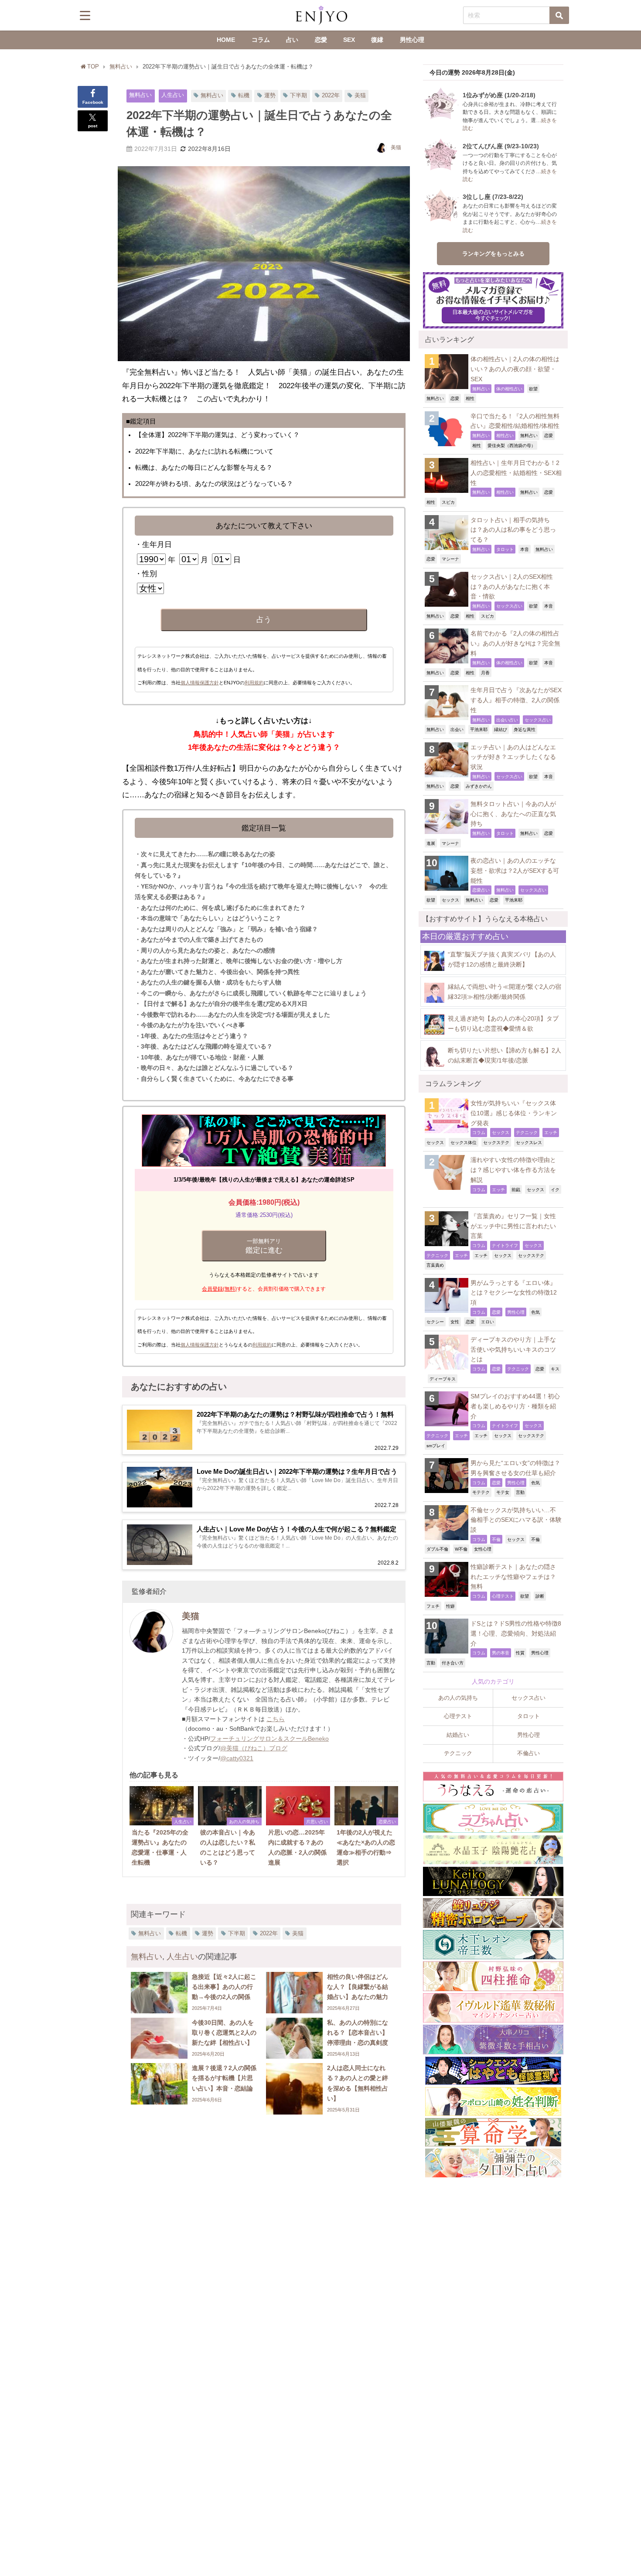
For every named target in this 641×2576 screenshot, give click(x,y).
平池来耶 (479, 729)
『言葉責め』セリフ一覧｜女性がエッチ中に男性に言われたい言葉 (513, 1226)
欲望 (533, 389)
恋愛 (321, 40)
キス (555, 1369)
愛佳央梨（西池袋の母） (511, 445)
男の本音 (501, 1653)
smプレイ (436, 1445)
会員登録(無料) (219, 1289)
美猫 (360, 95)
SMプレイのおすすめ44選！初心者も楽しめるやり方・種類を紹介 (515, 1406)
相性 (470, 398)
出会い (457, 729)
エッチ (551, 1132)
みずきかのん (479, 786)
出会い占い (507, 720)
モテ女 (503, 1492)
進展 (431, 843)
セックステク (496, 1142)
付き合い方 (453, 1663)
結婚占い (458, 1735)
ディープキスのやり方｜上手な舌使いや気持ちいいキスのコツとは (513, 1349)
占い (292, 40)
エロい (488, 1322)
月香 (485, 673)
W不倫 (461, 1549)
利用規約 (254, 683)
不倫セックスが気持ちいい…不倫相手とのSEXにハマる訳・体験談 (516, 1520)
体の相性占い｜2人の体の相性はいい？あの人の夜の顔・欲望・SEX (515, 369)
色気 (535, 1312)
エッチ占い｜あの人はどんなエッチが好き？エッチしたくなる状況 (513, 757)
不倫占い (528, 1753)
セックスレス (529, 1142)
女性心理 (483, 1549)
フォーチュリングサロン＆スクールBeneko (269, 1739)
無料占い (140, 95)
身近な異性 (525, 729)
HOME (226, 40)
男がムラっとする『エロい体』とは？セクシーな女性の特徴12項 (514, 1293)
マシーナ (450, 559)
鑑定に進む (264, 1246)
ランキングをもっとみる (493, 254)
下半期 (298, 95)
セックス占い (509, 606)
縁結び (501, 729)
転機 (244, 95)
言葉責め (435, 1265)
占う (264, 620)
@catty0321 (237, 1758)
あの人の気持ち (458, 1698)
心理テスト (503, 1596)
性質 (520, 1653)
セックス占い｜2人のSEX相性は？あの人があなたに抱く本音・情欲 (512, 586)
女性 (455, 1322)
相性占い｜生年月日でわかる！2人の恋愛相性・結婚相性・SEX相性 (516, 473)
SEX (349, 40)
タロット (505, 549)
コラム (261, 40)
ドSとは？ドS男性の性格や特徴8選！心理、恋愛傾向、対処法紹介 (516, 1633)
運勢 (270, 95)
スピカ (448, 502)
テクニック (527, 1132)
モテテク (481, 1492)
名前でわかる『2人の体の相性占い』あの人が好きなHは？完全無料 (515, 643)
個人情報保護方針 (200, 683)
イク (555, 1189)
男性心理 (412, 40)
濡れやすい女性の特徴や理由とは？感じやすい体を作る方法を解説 (513, 1170)
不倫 (496, 1539)
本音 (525, 549)
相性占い (505, 435)
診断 (540, 1596)
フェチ (433, 1606)
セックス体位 (464, 1142)
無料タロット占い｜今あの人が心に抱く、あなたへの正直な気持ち (513, 814)
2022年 (331, 95)
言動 (520, 1492)
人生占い (173, 95)
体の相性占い (509, 389)
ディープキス (443, 1379)
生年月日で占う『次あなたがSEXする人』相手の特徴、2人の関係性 (516, 700)
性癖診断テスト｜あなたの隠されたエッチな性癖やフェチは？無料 (513, 1577)
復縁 (377, 40)
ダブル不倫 (437, 1549)
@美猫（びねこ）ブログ (254, 1748)
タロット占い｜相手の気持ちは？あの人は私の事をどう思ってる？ (513, 530)
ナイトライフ (505, 1245)
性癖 (450, 1606)
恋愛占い (481, 890)
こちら (276, 1719)
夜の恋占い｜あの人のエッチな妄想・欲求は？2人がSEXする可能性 (515, 870)
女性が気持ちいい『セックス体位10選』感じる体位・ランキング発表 (514, 1113)
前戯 (516, 1189)
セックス (450, 900)
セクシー (435, 1322)
